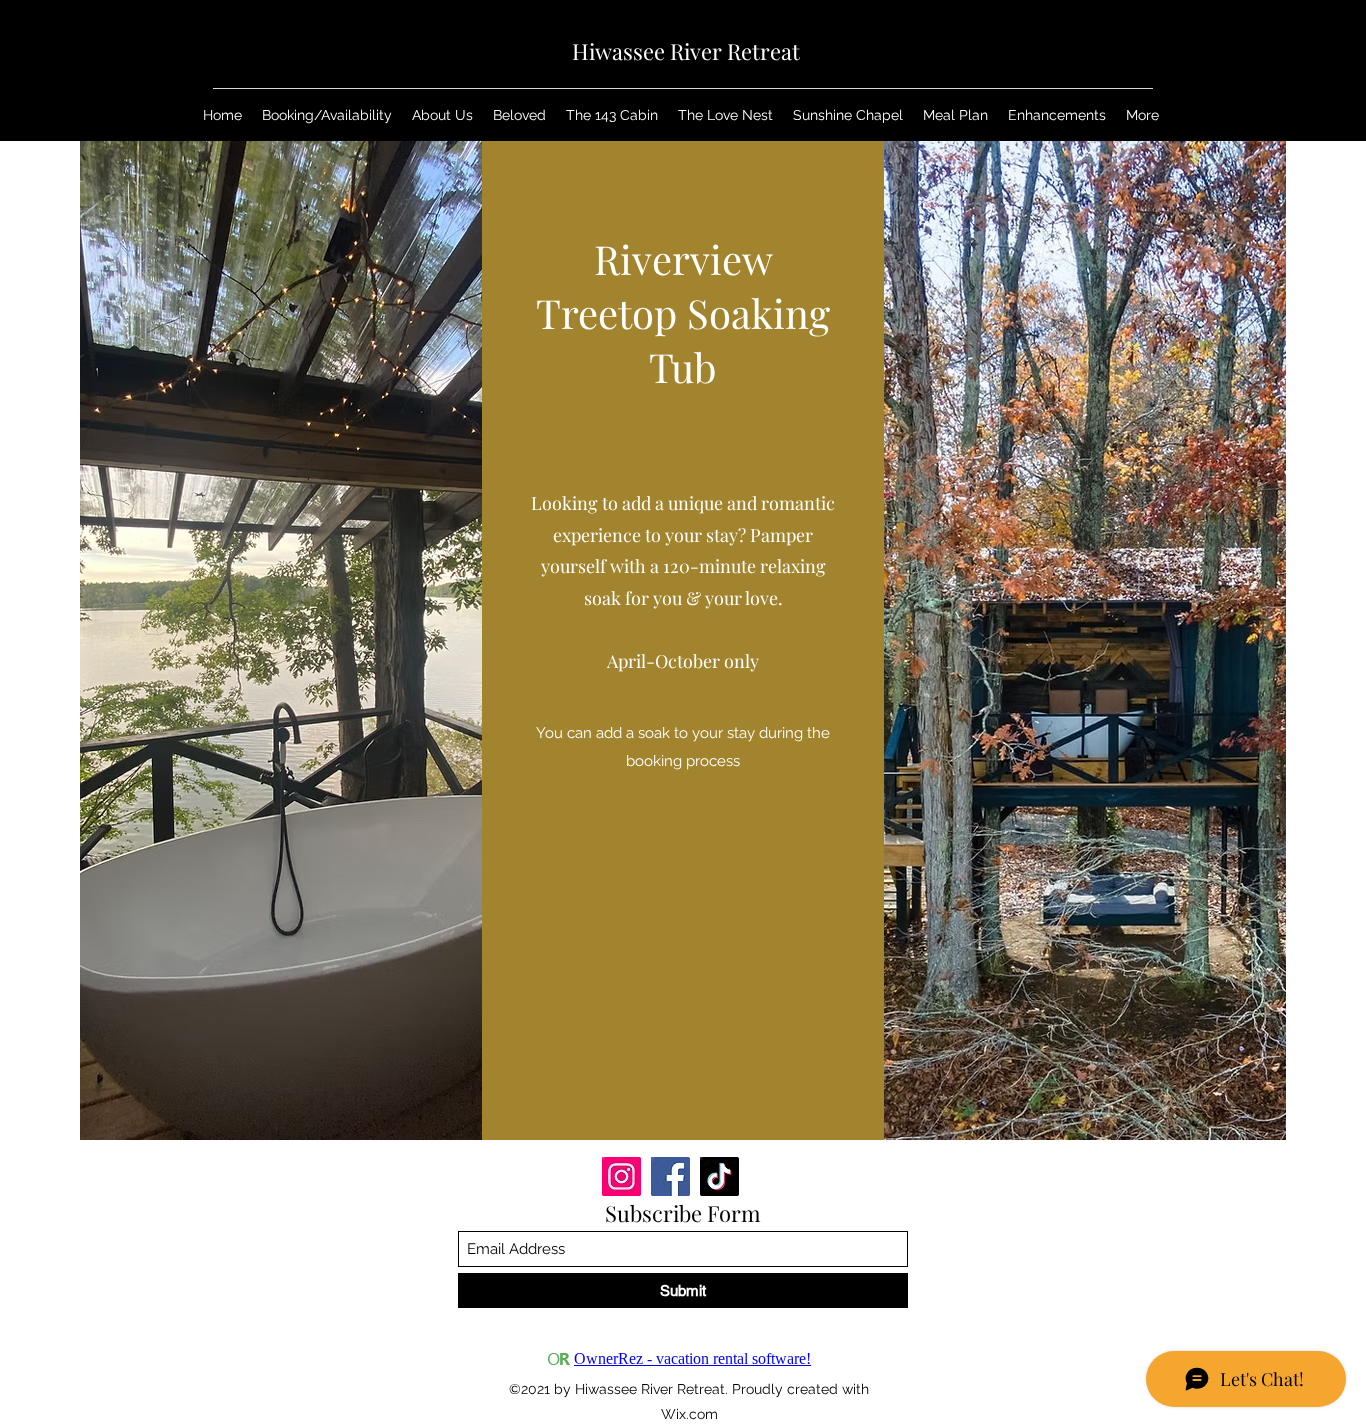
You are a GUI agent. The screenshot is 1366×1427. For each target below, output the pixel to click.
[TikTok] (719, 1176)
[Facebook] (670, 1176)
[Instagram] (621, 1176)
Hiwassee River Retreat (686, 51)
